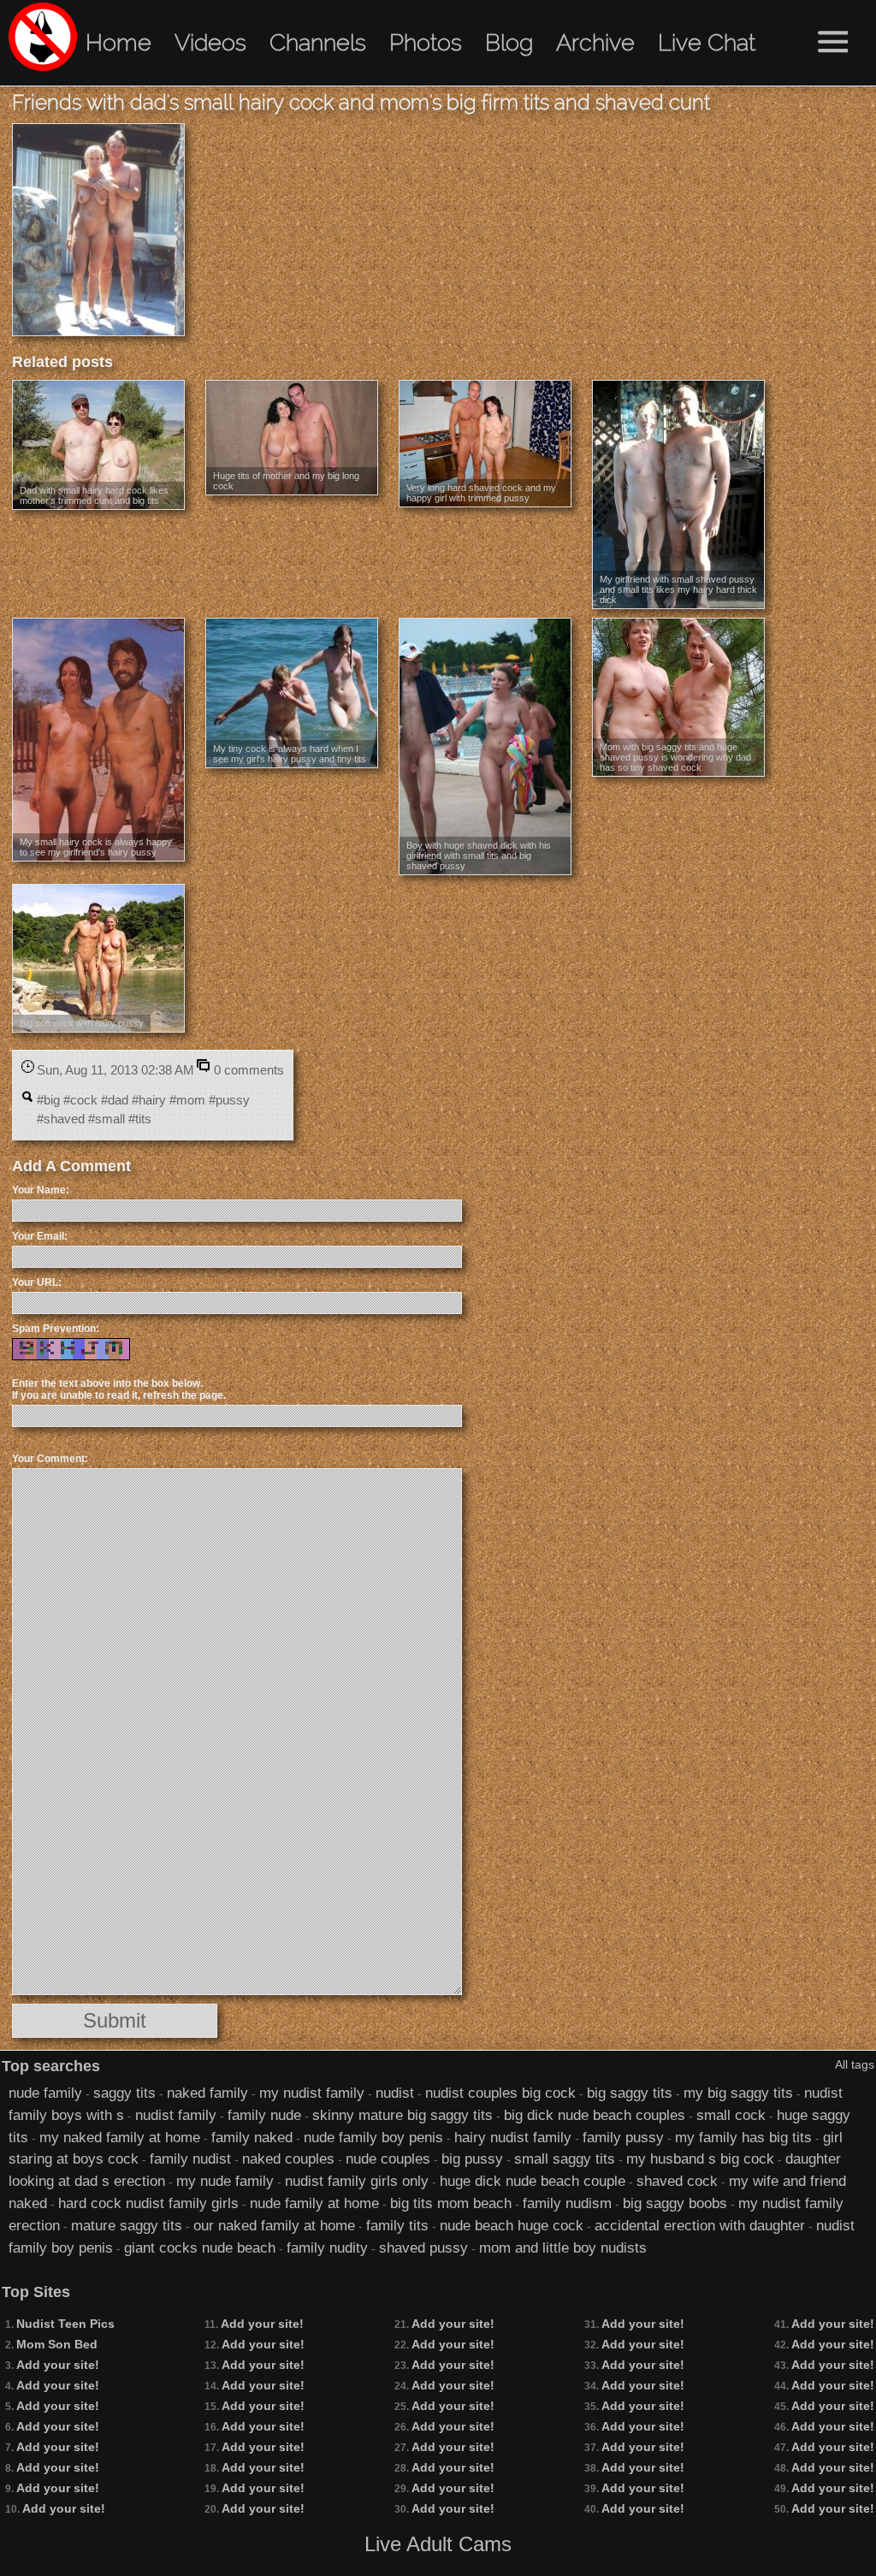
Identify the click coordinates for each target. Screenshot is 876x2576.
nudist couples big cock (500, 2093)
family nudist (190, 2159)
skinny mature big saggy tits (402, 2115)
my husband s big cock (700, 2159)
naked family (207, 2093)
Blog (509, 42)
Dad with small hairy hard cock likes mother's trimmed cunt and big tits (94, 495)
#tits (140, 1119)
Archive (595, 42)
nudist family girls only (357, 2181)
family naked (252, 2137)
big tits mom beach (451, 2203)
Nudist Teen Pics (65, 2324)
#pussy (229, 1100)
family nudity (327, 2247)
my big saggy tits (738, 2093)
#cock (80, 1100)
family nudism (567, 2203)
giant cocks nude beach (200, 2247)
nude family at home (314, 2203)
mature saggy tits (127, 2225)
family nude (264, 2115)
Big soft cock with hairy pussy (82, 1023)
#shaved (61, 1119)
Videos (210, 42)
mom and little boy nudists (563, 2247)
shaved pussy (423, 2247)
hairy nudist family (513, 2137)
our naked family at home (274, 2225)
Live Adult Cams (438, 2544)
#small (107, 1119)
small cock (731, 2115)
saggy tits (124, 2093)
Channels (318, 42)
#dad (115, 1100)
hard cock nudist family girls (148, 2203)
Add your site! (58, 2365)
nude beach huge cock (512, 2225)
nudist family (176, 2115)
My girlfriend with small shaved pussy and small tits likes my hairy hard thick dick (678, 589)
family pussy (623, 2137)
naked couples (288, 2159)
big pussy (472, 2159)
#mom (187, 1100)
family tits (397, 2225)
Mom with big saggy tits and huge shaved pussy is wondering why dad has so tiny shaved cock (675, 757)
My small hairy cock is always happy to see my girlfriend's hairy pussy (96, 847)
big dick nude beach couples (595, 2115)
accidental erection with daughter (700, 2225)
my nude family (225, 2181)
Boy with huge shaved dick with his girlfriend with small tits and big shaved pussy (479, 856)
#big (48, 1100)
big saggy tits (630, 2093)
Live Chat (707, 42)
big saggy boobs (675, 2203)
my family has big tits (743, 2137)
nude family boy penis (373, 2137)
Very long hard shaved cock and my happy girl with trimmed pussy (481, 493)
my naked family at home (120, 2137)
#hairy (149, 1100)
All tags (855, 2064)
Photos (426, 42)
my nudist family (312, 2093)
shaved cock (677, 2181)
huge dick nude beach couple (533, 2181)
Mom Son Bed (57, 2344)
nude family (45, 2093)
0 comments (249, 1070)
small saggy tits (565, 2159)
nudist (395, 2093)
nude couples (388, 2159)
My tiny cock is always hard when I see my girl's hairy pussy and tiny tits (290, 754)
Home (118, 42)
